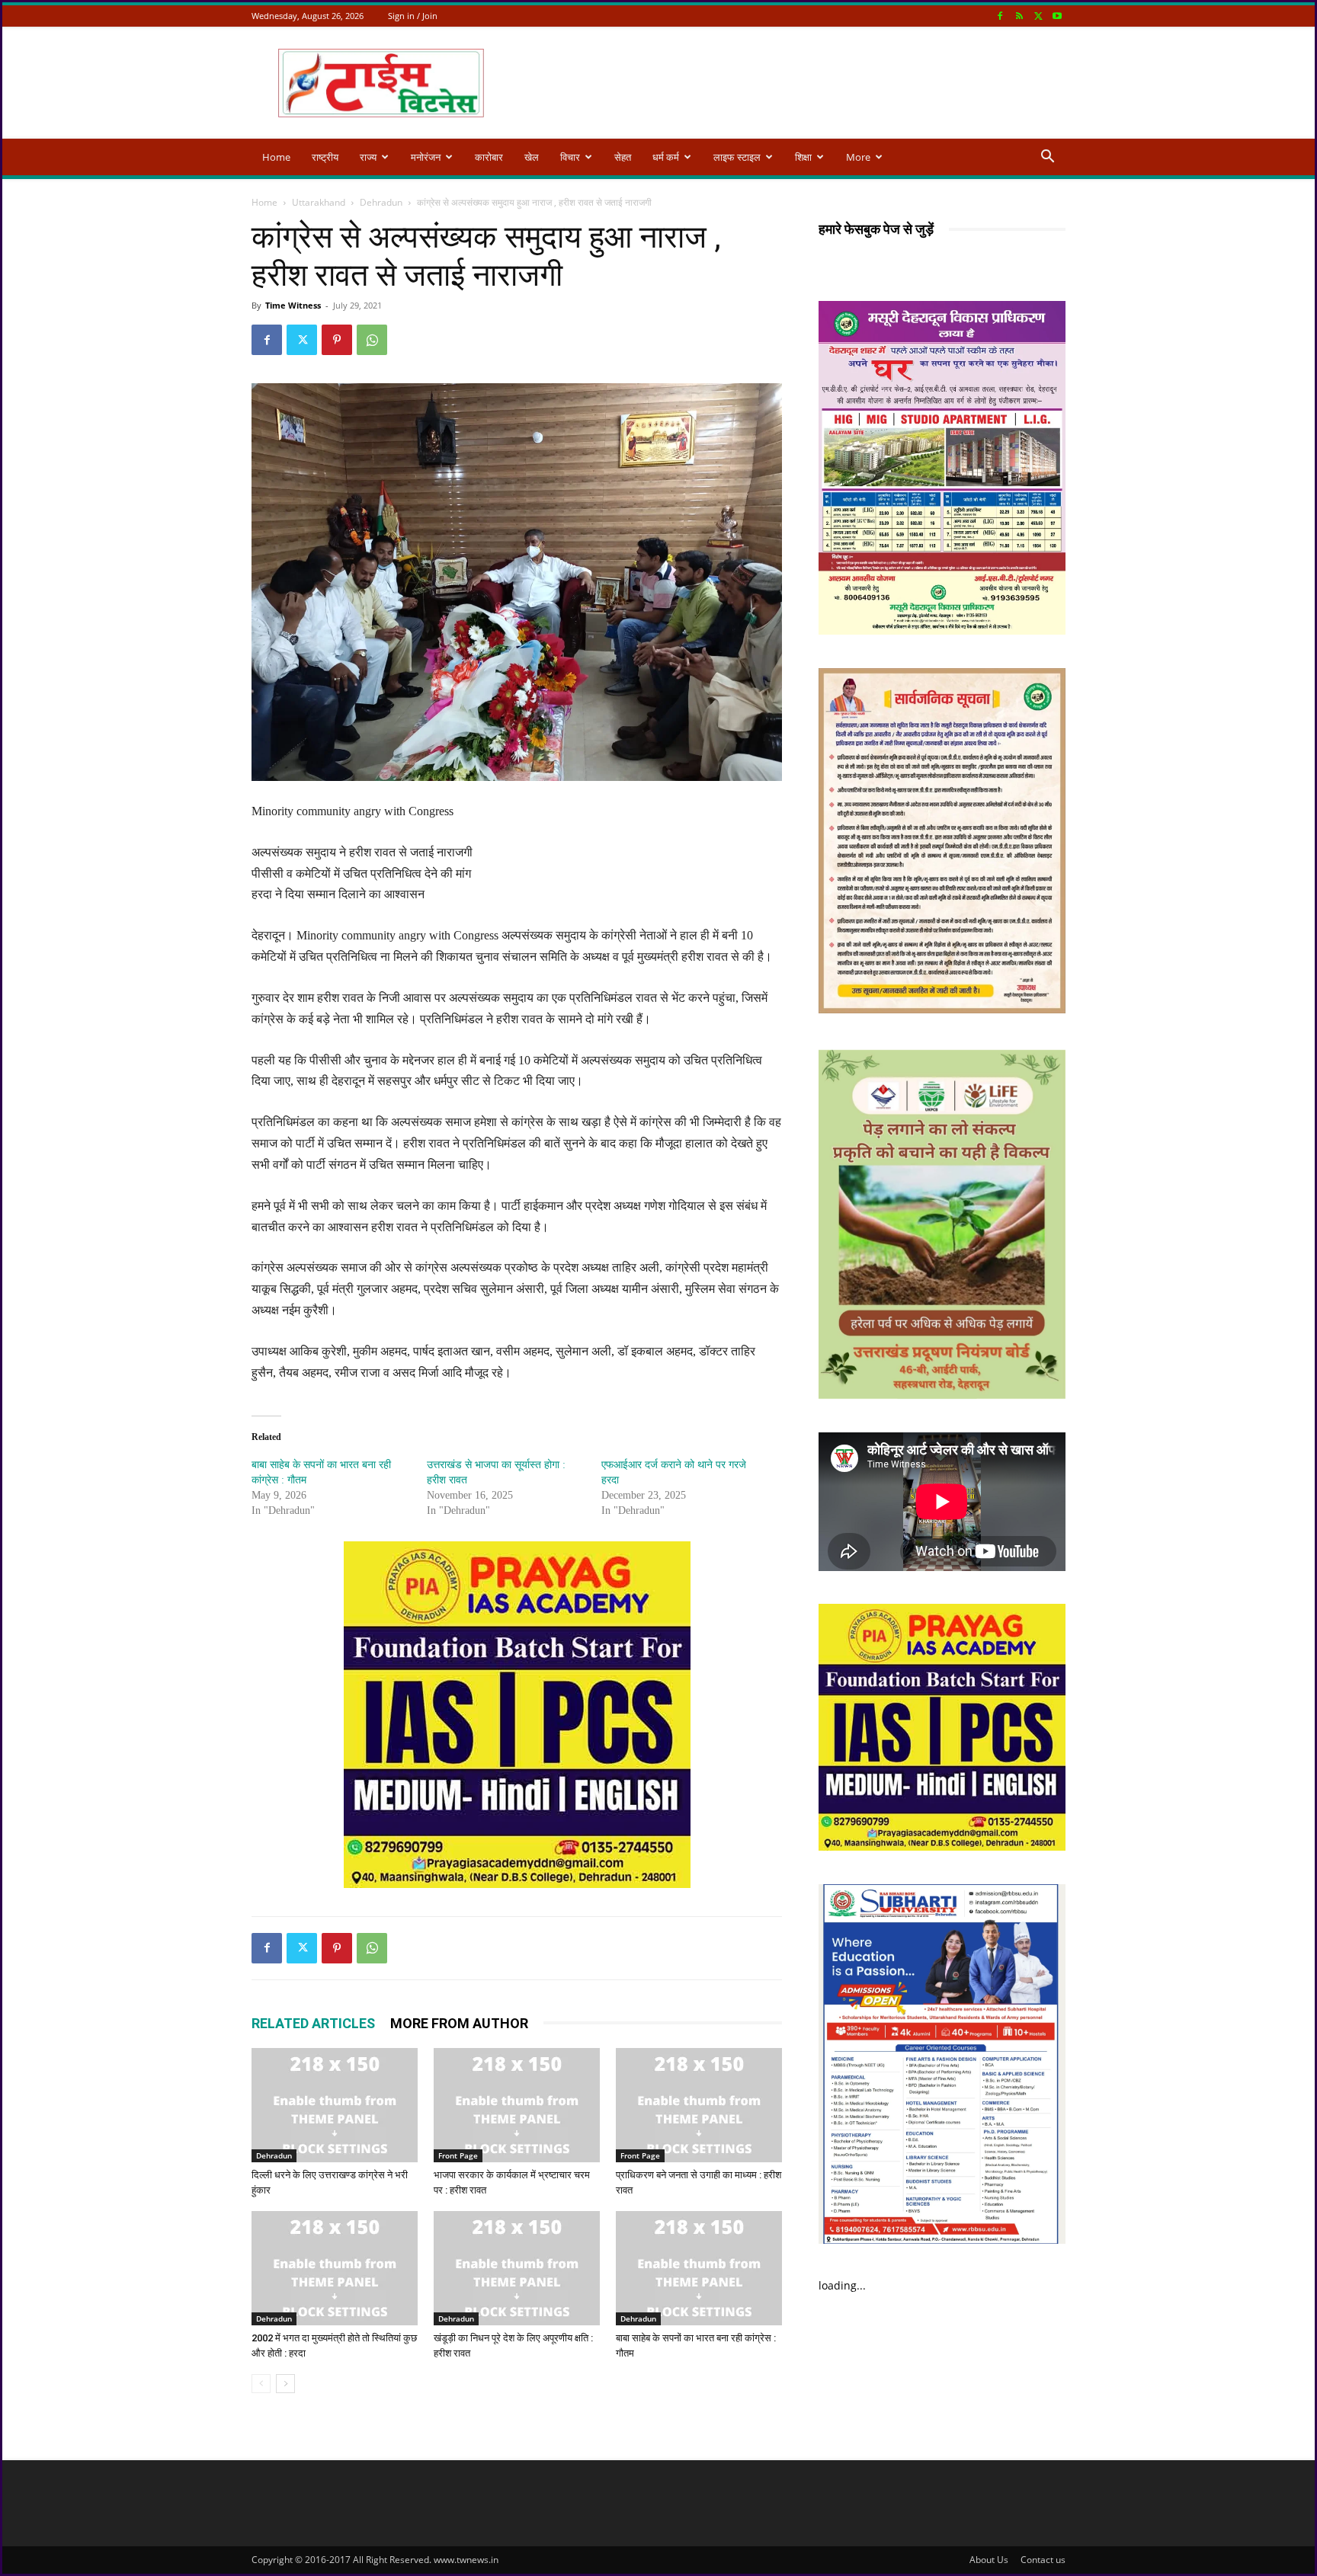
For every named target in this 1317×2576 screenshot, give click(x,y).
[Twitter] (1038, 16)
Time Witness (293, 305)
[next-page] (285, 2384)
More (858, 157)
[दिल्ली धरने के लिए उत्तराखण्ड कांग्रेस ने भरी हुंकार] (335, 2105)
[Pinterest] (337, 340)
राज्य (368, 157)
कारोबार (489, 157)
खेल (532, 157)
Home (276, 157)
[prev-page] (261, 2384)
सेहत (623, 157)
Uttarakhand (319, 202)
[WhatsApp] (372, 340)
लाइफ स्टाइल (737, 157)
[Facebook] (1000, 16)
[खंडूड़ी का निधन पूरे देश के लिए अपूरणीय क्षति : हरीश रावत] (517, 2268)
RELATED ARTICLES (313, 2023)
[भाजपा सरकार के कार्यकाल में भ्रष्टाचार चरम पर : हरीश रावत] (517, 2105)
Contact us (1043, 2560)
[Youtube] (1057, 16)
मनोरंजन (426, 157)
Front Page (458, 2155)
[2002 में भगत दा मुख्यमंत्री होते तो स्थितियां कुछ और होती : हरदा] (335, 2268)
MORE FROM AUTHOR (459, 2023)
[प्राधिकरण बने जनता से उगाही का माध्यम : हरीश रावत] (699, 2105)
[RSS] (1019, 16)
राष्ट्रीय (325, 157)
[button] (1047, 158)
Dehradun (381, 202)
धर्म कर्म (666, 157)
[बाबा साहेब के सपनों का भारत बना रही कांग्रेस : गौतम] (699, 2268)
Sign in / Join (413, 16)
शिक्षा (803, 157)
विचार (570, 157)
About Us (989, 2560)
